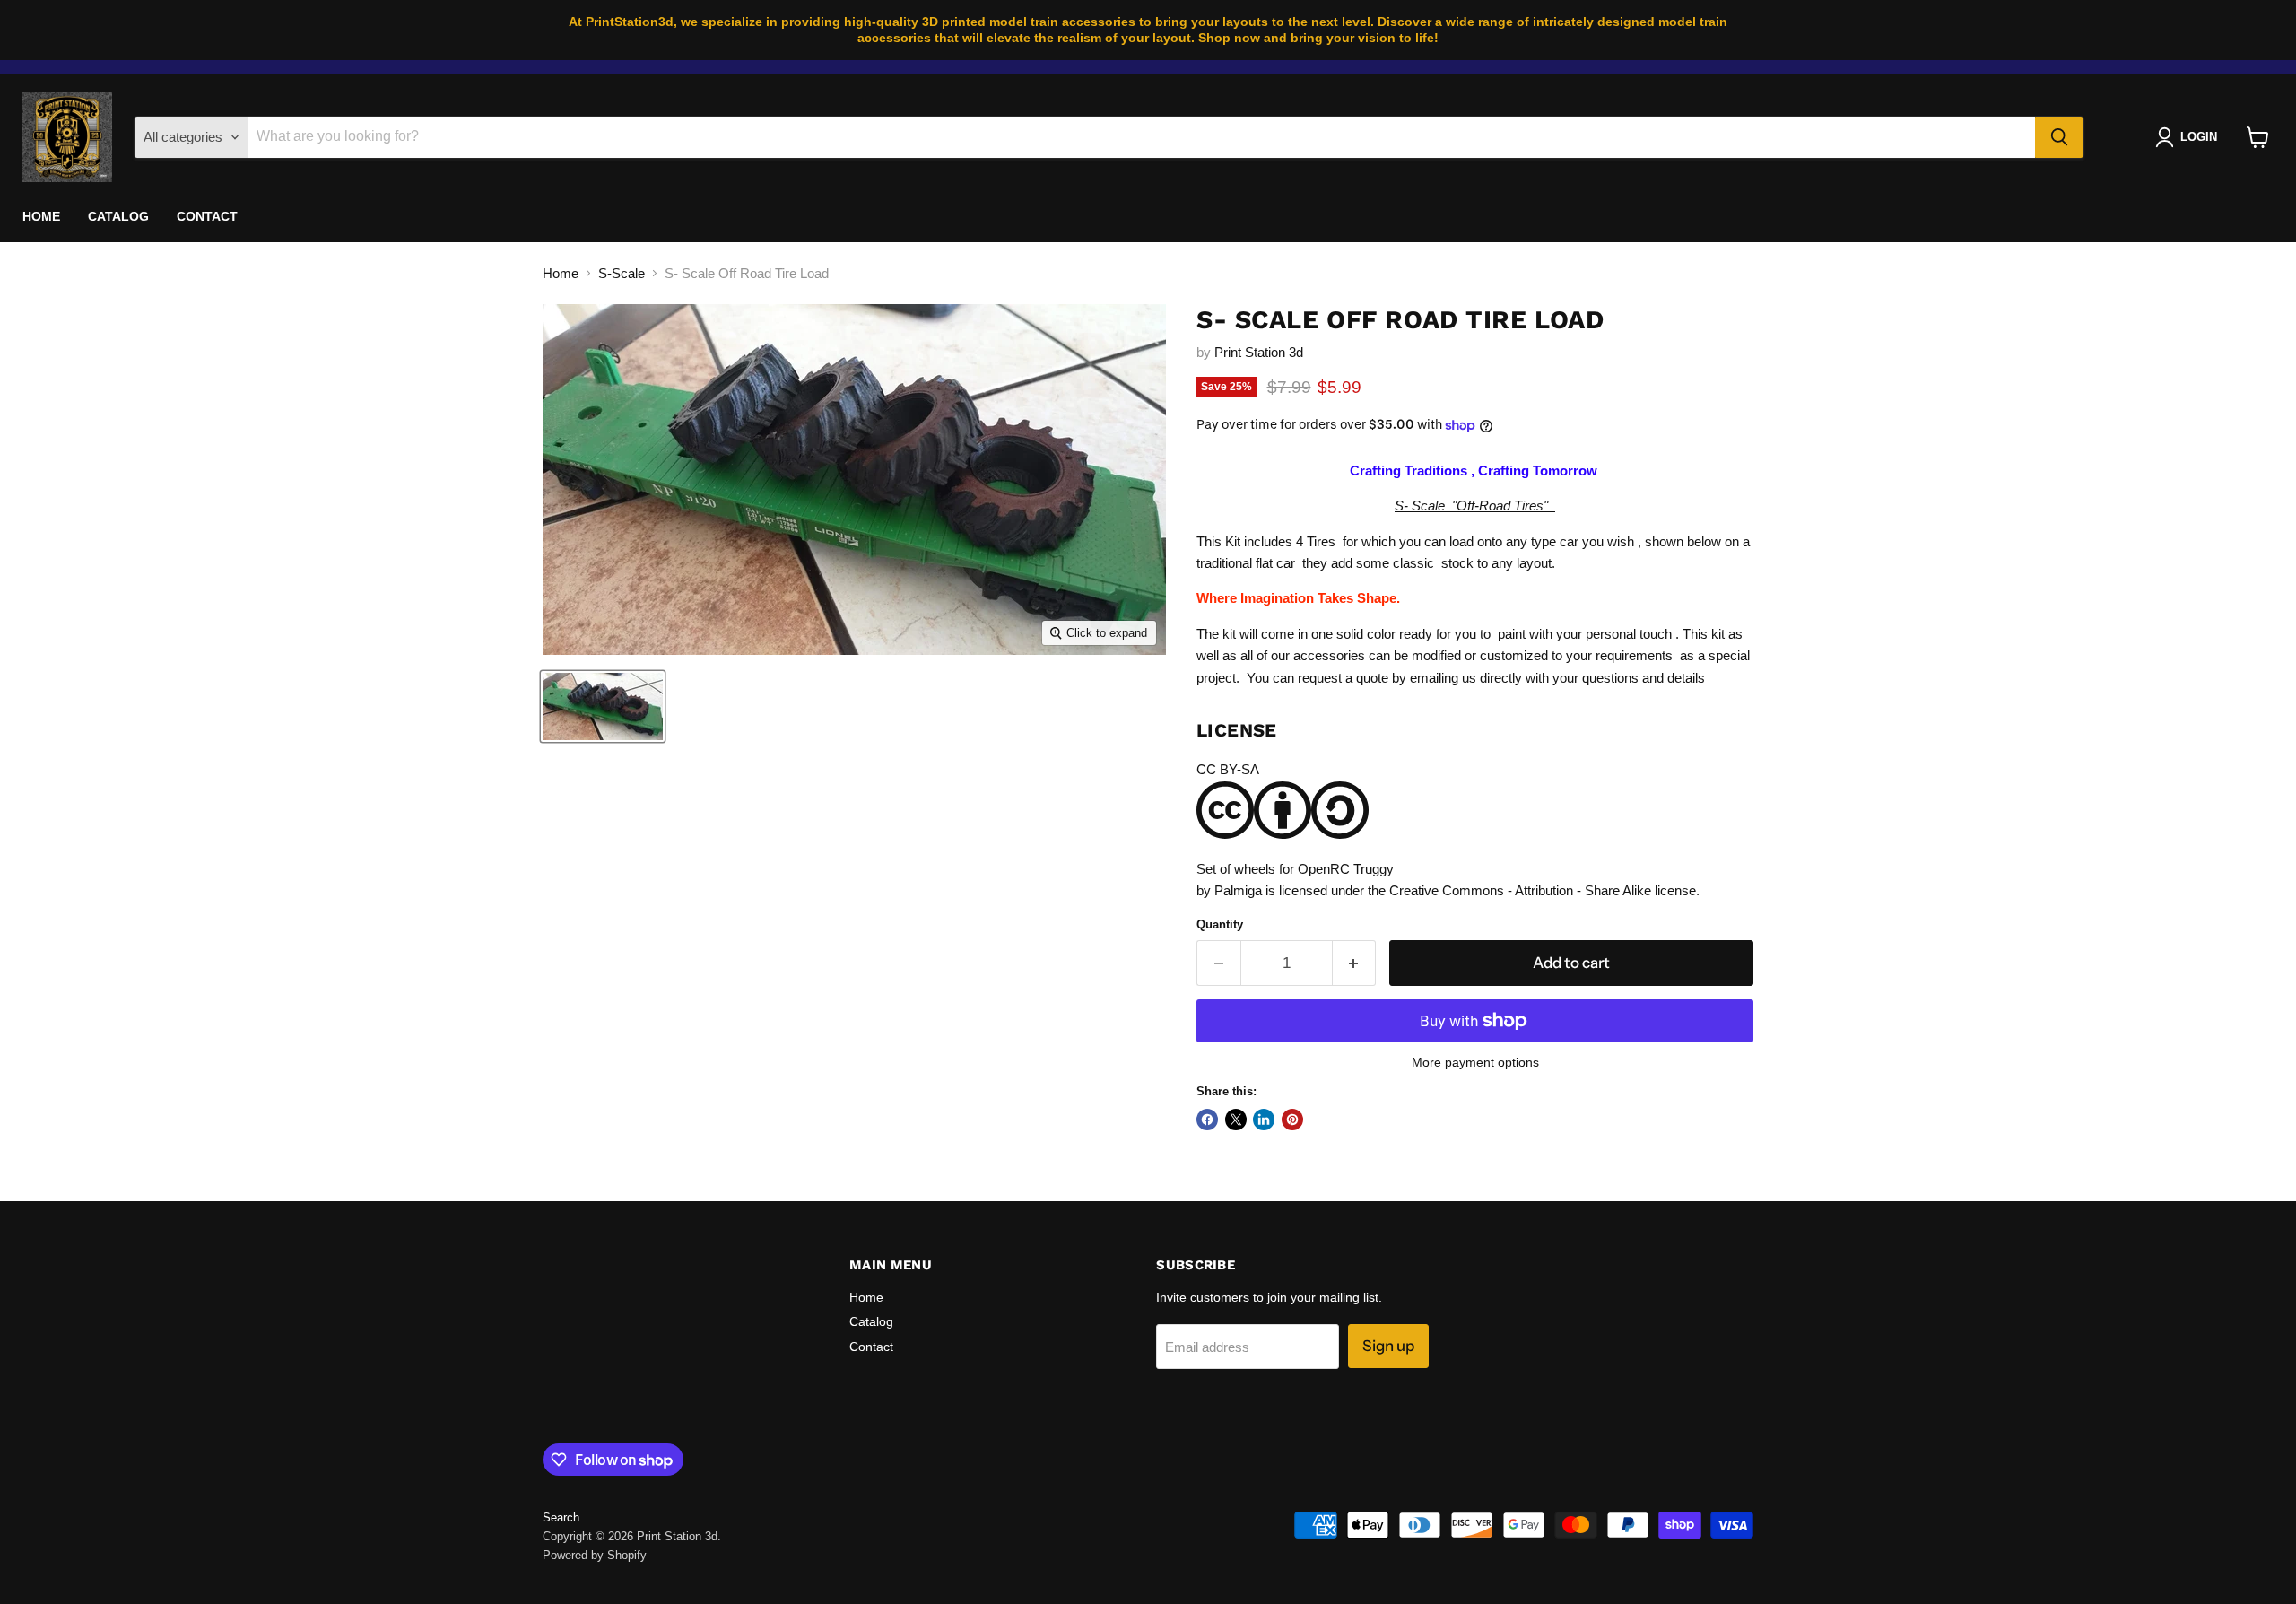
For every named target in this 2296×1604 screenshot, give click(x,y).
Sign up (1388, 1346)
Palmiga (1238, 890)
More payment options (1475, 1062)
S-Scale (622, 273)
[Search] (2059, 137)
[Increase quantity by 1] (1355, 963)
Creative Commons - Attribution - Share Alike (1520, 890)
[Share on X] (1236, 1120)
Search (561, 1517)
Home (42, 216)
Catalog (119, 216)
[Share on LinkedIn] (1264, 1120)
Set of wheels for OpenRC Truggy (1295, 869)
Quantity (1220, 924)
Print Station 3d (1259, 352)
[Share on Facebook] (1207, 1120)
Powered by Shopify (595, 1555)
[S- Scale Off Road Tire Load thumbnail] (603, 706)
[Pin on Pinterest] (1292, 1120)
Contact (208, 216)
